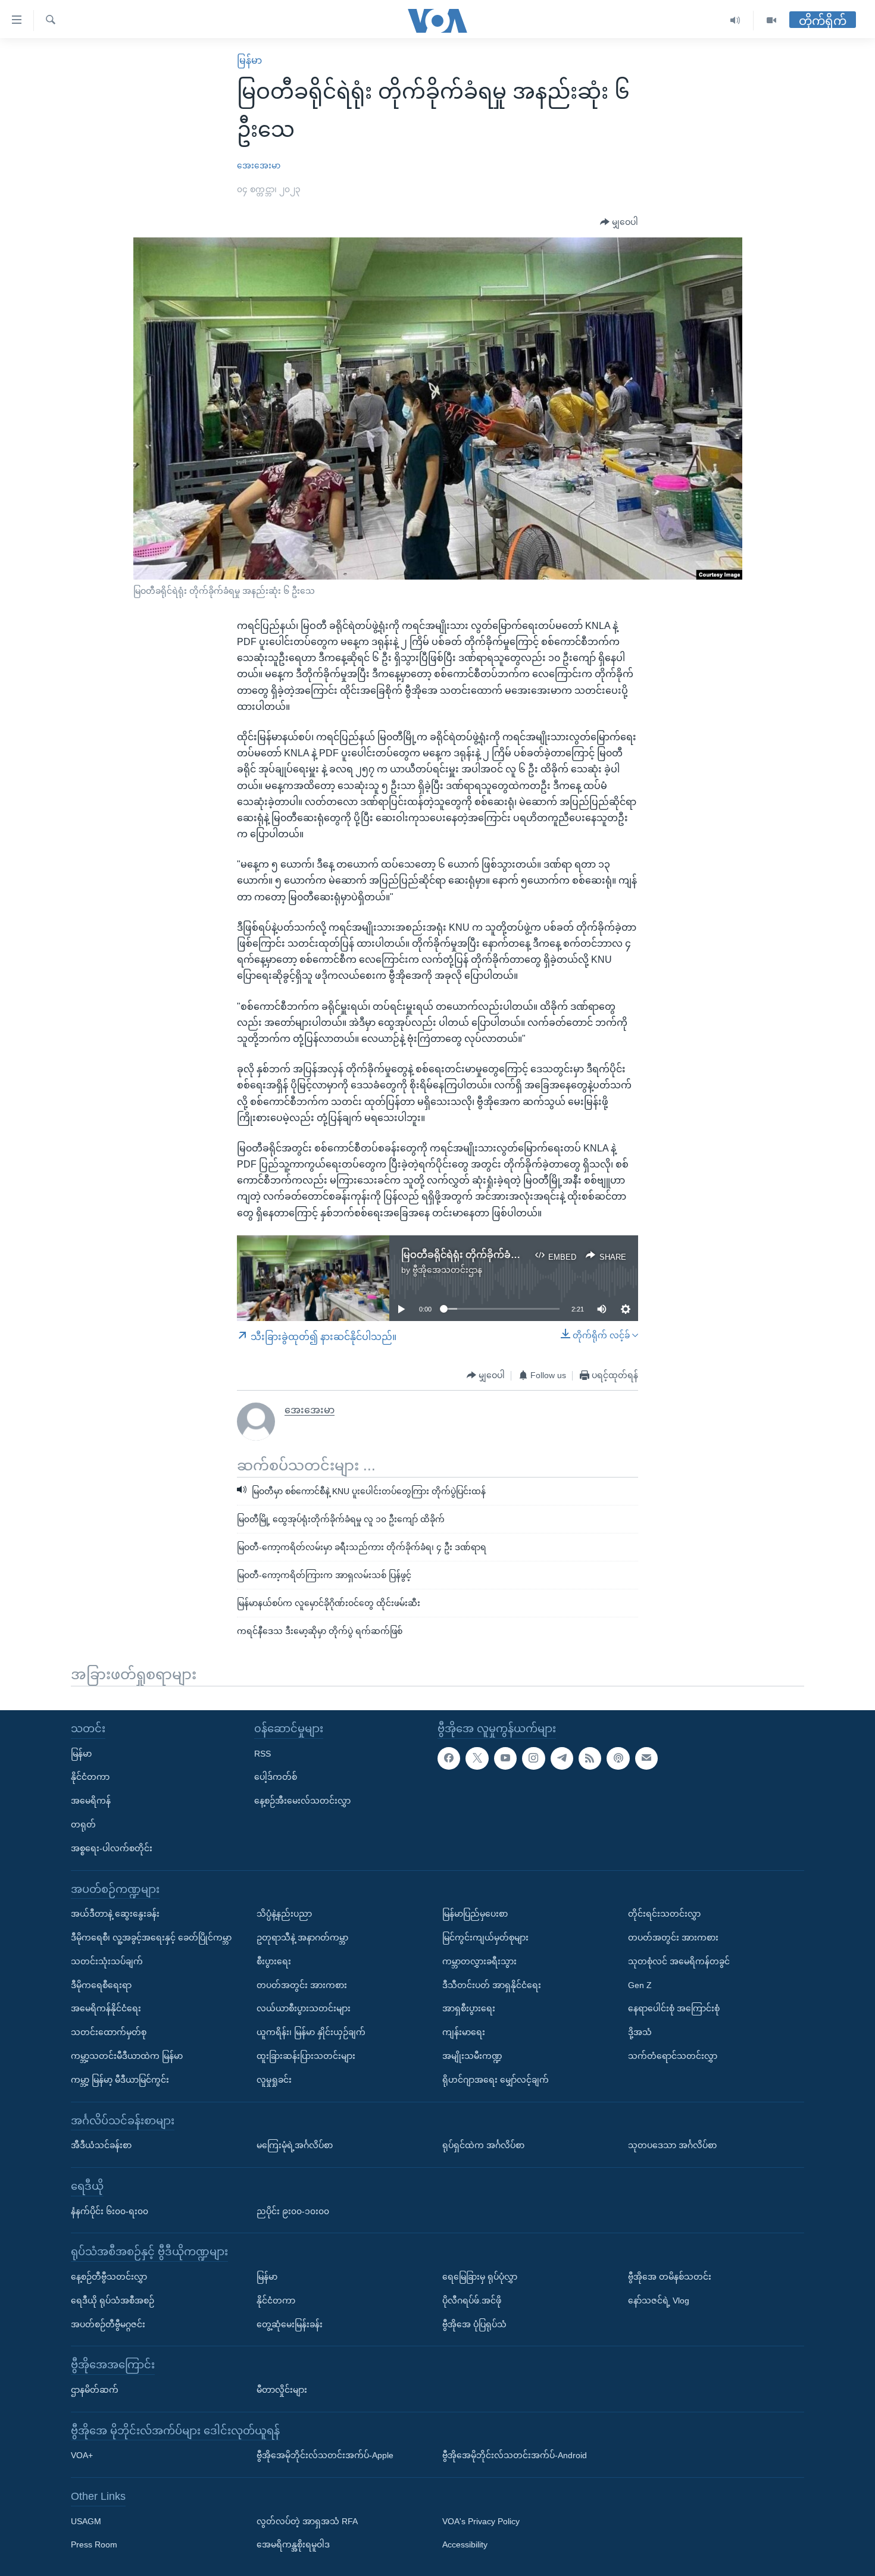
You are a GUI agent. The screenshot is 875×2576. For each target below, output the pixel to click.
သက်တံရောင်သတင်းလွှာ (673, 2056)
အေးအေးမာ (259, 165)
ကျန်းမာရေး (464, 2032)
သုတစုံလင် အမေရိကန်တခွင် (679, 1961)
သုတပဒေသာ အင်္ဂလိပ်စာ (672, 2145)
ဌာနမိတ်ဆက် (95, 2390)
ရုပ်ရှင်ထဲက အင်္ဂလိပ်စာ (483, 2145)
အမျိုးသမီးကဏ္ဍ (472, 2056)
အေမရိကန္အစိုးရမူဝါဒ (293, 2544)
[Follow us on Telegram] (562, 1758)
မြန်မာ (249, 60)
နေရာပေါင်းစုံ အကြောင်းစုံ (674, 2008)
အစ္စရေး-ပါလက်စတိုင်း (112, 1848)
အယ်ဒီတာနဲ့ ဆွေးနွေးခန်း (115, 1914)
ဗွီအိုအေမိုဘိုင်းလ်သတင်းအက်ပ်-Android (515, 2455)
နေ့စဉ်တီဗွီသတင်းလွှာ (109, 2277)
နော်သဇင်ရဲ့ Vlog (659, 2300)
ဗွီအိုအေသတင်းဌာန (447, 1270)
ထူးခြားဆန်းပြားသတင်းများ (306, 2056)
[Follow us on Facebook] (449, 1758)
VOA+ (82, 2455)
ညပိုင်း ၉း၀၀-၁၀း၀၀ (293, 2211)
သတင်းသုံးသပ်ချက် (107, 1961)
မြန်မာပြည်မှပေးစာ (475, 1914)
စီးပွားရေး (274, 1961)
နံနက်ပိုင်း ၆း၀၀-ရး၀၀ (110, 2211)
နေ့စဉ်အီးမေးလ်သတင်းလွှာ (302, 1801)
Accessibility (465, 2544)
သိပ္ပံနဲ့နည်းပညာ (284, 1914)
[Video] (771, 21)
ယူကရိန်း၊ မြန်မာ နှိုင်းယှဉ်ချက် (311, 2032)
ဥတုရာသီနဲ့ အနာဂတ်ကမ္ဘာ (302, 1938)
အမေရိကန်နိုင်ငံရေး (106, 2008)
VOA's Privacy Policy (481, 2521)
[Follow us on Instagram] (533, 1758)
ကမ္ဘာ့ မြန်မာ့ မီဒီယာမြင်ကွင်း (120, 2079)
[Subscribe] (646, 1758)
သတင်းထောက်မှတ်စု (109, 2032)
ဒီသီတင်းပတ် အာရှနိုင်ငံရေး (492, 1985)
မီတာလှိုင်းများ (282, 2390)
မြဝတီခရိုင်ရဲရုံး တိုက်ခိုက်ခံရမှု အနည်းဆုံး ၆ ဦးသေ (505, 1255)
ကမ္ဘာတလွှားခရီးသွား (479, 1961)
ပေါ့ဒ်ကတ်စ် (276, 1777)
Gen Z (640, 1985)
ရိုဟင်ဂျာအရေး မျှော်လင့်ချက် (496, 2079)
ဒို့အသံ (640, 2032)
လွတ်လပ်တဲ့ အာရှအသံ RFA (307, 2521)
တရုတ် (83, 1824)
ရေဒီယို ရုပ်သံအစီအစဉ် (112, 2300)
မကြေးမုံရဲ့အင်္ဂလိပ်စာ (295, 2145)
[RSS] (590, 1758)
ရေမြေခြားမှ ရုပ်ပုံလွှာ (480, 2277)
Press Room (94, 2544)
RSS (262, 1753)
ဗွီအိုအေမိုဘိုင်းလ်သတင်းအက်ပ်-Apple (325, 2455)
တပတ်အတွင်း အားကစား (302, 1985)
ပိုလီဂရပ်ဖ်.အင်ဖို (472, 2300)
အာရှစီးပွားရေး (469, 2008)
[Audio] (735, 21)
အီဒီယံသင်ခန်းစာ (101, 2145)
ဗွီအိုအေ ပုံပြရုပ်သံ (474, 2324)
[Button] (619, 223)
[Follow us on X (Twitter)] (477, 1758)
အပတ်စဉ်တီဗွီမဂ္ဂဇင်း (108, 2324)
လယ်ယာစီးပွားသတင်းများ (304, 2008)
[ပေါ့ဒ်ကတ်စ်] (618, 1758)
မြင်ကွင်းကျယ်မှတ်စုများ (485, 1938)
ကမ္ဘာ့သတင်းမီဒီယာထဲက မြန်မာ (127, 2056)
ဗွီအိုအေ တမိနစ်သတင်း (670, 2277)
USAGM (86, 2521)
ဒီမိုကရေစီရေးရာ (101, 1985)
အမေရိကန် (91, 1801)
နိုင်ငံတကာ (90, 1777)
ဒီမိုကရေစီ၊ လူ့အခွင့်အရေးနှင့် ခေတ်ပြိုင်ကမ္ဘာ (151, 1938)
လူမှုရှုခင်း (274, 2079)
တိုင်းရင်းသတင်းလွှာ (664, 1914)
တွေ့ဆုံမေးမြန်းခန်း (290, 2324)
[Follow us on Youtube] (505, 1758)
